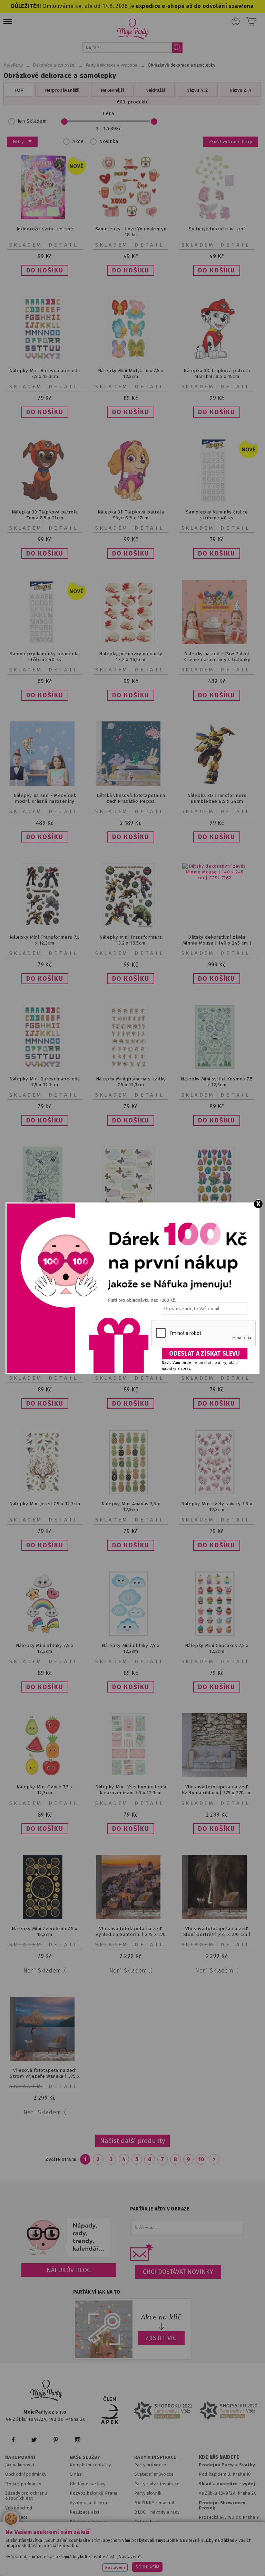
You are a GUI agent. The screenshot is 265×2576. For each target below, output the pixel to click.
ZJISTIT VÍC (161, 2338)
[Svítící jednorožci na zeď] (217, 218)
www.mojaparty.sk (95, 2549)
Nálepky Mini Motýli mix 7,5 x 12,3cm (131, 373)
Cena (109, 114)
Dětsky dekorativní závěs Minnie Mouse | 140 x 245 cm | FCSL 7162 (217, 943)
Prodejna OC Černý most (227, 2527)
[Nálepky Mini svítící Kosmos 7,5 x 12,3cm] (217, 1067)
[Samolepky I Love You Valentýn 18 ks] (131, 218)
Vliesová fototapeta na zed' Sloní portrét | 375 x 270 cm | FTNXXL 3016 (217, 1934)
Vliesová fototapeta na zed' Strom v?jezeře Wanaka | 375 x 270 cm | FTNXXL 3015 (45, 2076)
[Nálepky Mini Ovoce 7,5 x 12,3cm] (45, 1776)
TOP (19, 90)
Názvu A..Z (197, 90)
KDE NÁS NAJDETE (219, 2457)
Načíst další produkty (132, 2141)
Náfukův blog (69, 2270)
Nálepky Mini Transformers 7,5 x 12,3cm (45, 940)
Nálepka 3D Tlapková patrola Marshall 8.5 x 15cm (217, 373)
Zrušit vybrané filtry (231, 142)
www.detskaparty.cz (216, 2549)
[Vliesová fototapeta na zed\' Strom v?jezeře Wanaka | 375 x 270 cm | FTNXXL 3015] (45, 2059)
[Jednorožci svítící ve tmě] (45, 218)
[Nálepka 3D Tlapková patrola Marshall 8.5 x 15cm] (217, 359)
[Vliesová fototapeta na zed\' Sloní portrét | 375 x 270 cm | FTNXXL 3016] (217, 1918)
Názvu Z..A (240, 90)
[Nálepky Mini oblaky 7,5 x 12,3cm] (45, 1634)
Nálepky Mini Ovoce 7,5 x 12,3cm (45, 1790)
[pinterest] (56, 2440)
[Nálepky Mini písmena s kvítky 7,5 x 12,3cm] (131, 1067)
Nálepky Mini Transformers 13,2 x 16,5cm (131, 940)
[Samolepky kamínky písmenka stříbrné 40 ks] (45, 643)
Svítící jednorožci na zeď (217, 229)
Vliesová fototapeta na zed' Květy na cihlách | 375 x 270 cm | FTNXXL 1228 (217, 1793)
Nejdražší (155, 90)
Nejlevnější (112, 90)
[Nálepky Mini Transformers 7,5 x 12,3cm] (45, 926)
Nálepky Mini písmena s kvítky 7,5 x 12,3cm (131, 1082)
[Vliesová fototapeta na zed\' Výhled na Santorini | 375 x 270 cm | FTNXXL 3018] (131, 1918)
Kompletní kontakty (90, 2465)
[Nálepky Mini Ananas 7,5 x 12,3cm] (131, 1493)
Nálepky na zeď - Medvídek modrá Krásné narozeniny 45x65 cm (45, 801)
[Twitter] (34, 2440)
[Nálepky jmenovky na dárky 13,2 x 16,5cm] (131, 643)
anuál (169, 2503)
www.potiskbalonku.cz (141, 2558)
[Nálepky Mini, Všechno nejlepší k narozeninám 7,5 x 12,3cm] (131, 1776)
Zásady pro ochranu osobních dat (26, 2496)
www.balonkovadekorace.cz (74, 2558)
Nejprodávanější (62, 90)
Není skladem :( (45, 1971)
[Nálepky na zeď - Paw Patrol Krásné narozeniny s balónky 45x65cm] (217, 643)
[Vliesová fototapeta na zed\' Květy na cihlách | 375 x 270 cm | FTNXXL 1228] (217, 1776)
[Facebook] (13, 2440)
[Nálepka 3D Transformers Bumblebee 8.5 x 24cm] (217, 784)
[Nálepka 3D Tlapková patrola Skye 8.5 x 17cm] (131, 501)
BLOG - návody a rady (157, 2512)
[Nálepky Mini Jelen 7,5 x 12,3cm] (45, 1493)
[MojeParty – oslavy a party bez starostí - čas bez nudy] (133, 29)
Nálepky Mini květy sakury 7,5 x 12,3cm (217, 1507)
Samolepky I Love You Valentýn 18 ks (131, 232)
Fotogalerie (147, 2522)
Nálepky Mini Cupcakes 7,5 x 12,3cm (217, 1648)
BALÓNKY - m (149, 2503)
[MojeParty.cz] (47, 2391)
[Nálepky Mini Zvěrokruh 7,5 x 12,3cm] (45, 1918)
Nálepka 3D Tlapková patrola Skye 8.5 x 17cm (131, 515)
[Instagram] (77, 2440)
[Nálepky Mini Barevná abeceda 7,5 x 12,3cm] (45, 359)
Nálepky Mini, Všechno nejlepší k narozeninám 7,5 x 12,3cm (131, 1790)
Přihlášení (236, 21)
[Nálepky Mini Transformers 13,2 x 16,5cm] (131, 926)
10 (201, 2159)
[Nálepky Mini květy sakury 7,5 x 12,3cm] (217, 1493)
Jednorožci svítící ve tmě (45, 229)
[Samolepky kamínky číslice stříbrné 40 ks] (217, 501)
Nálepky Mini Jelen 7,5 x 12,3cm (45, 1504)
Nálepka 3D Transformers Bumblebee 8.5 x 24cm (217, 798)
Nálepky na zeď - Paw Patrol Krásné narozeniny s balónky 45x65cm (217, 660)
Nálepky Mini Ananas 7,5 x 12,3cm (131, 1507)
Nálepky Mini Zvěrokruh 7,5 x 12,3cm (45, 1931)
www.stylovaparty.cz (200, 2558)
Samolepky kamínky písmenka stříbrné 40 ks (45, 657)
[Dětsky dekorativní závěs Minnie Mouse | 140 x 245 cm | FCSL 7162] (217, 878)
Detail (64, 245)
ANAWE (206, 2573)
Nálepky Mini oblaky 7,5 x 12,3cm (45, 1648)
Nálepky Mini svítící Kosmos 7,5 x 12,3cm (217, 1082)
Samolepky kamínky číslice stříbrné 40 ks (217, 515)
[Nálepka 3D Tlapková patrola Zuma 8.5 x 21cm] (45, 501)
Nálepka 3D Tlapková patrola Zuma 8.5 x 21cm (45, 515)
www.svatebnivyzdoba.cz (154, 2549)
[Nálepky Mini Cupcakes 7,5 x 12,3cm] (217, 1634)
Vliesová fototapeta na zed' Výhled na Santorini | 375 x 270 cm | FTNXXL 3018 (131, 1934)
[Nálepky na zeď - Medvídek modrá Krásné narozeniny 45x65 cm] (45, 784)
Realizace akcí (85, 2512)
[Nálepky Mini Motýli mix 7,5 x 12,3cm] (131, 359)
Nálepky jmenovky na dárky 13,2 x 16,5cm (131, 657)
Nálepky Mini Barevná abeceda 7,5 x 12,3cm (45, 373)
